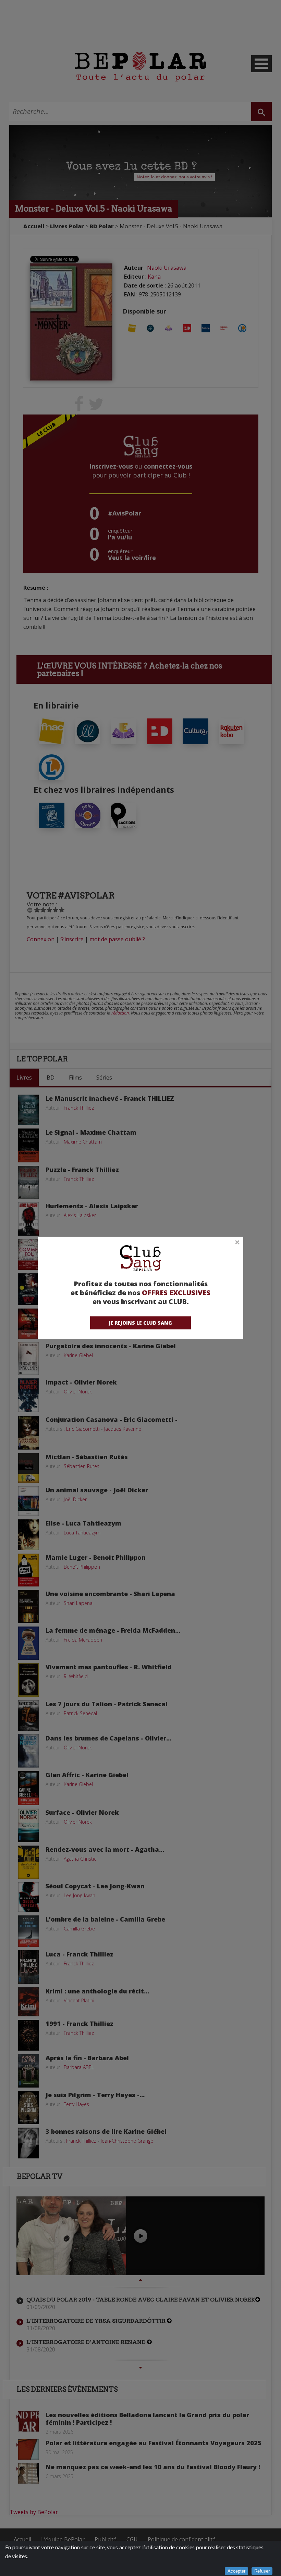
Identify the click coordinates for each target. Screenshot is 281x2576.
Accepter (236, 2571)
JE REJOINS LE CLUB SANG (140, 1323)
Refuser (262, 2571)
